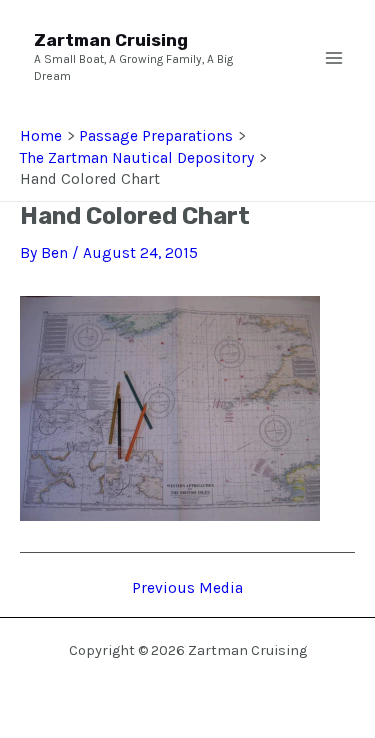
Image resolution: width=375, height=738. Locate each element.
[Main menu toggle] (334, 58)
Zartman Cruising (111, 40)
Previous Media (187, 589)
